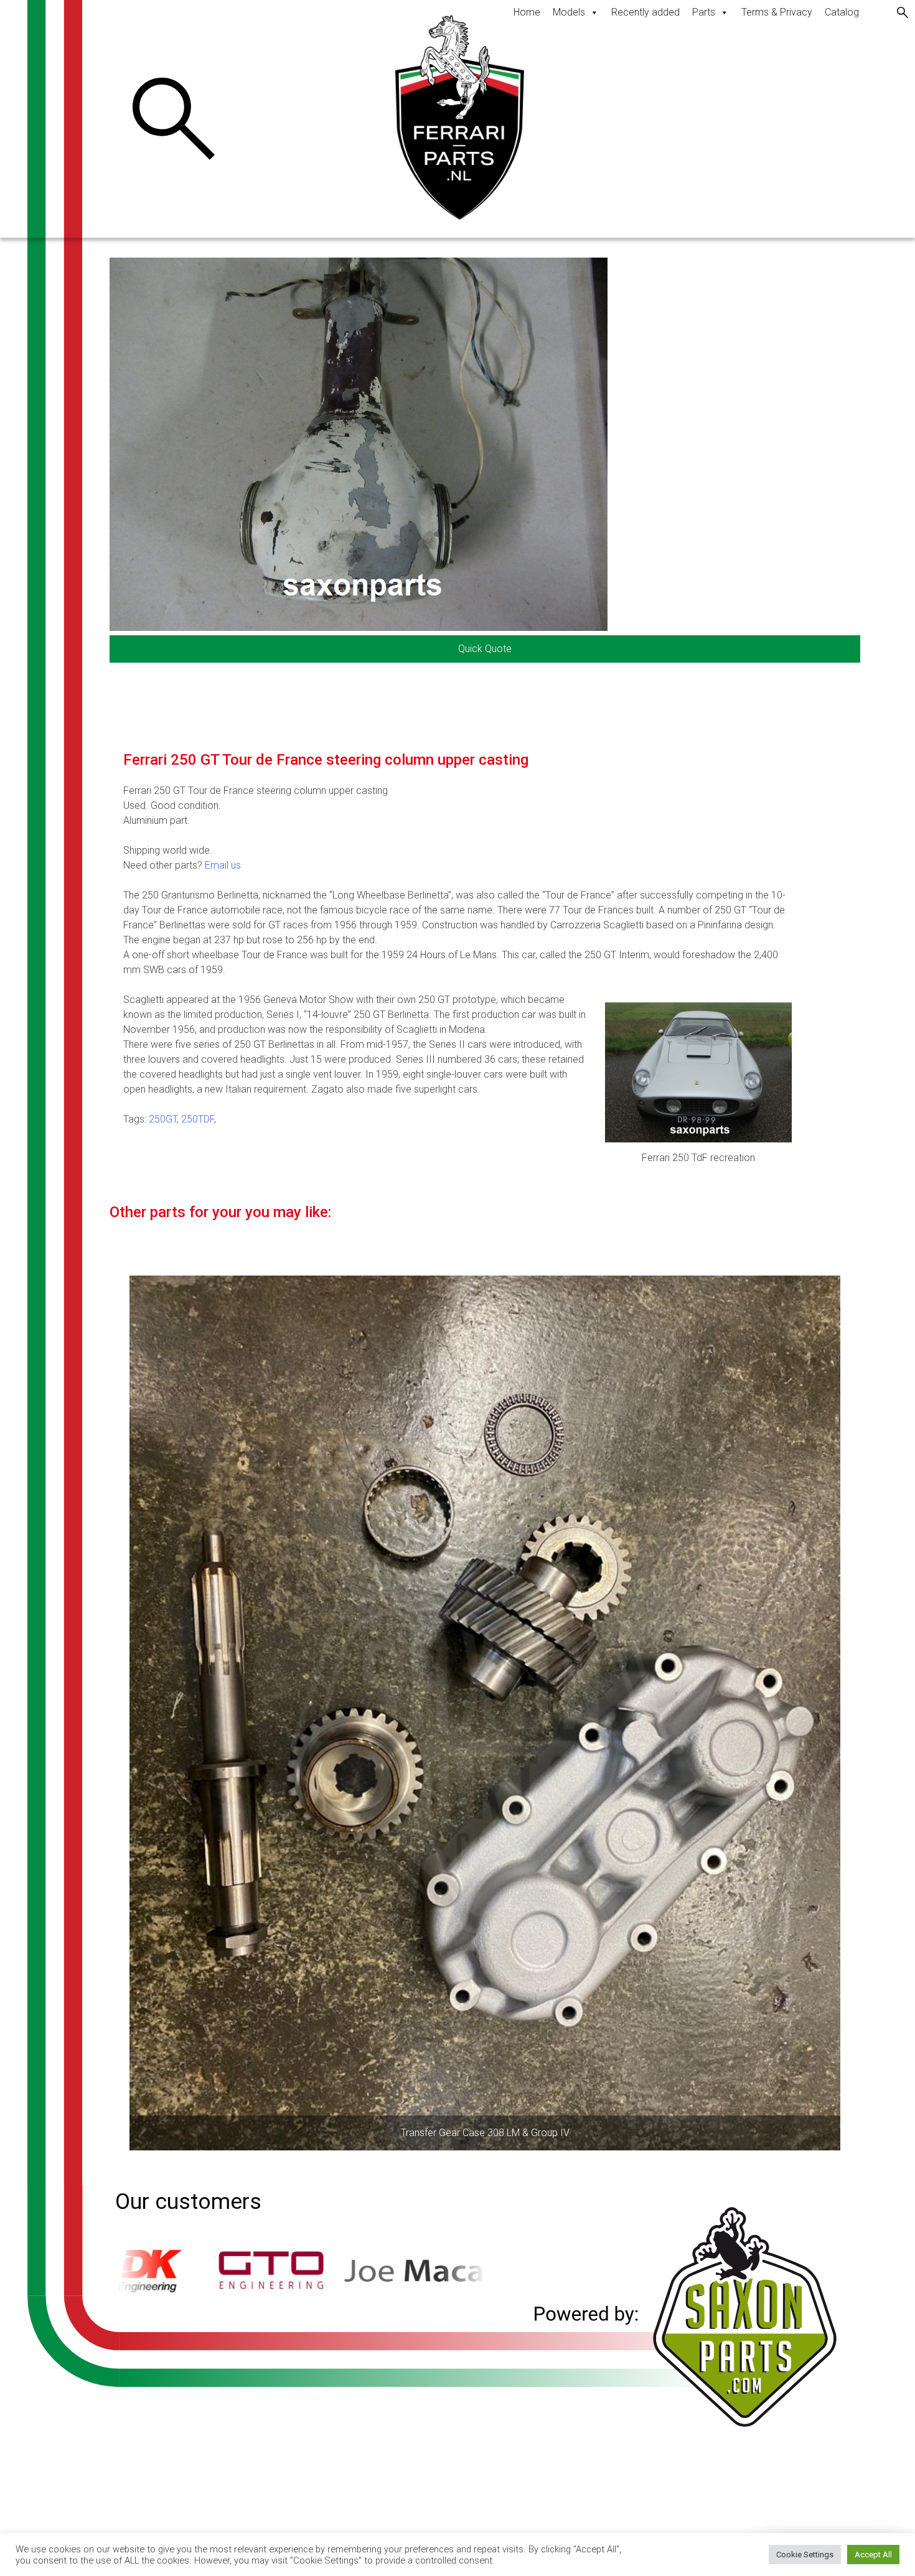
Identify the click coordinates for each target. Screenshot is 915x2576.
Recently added (645, 12)
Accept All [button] (873, 2555)
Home (527, 12)
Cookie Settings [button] (805, 2555)
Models (569, 12)
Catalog (842, 12)
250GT (163, 1119)
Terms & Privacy (777, 12)
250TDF (198, 1119)
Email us (223, 865)
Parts (704, 12)
